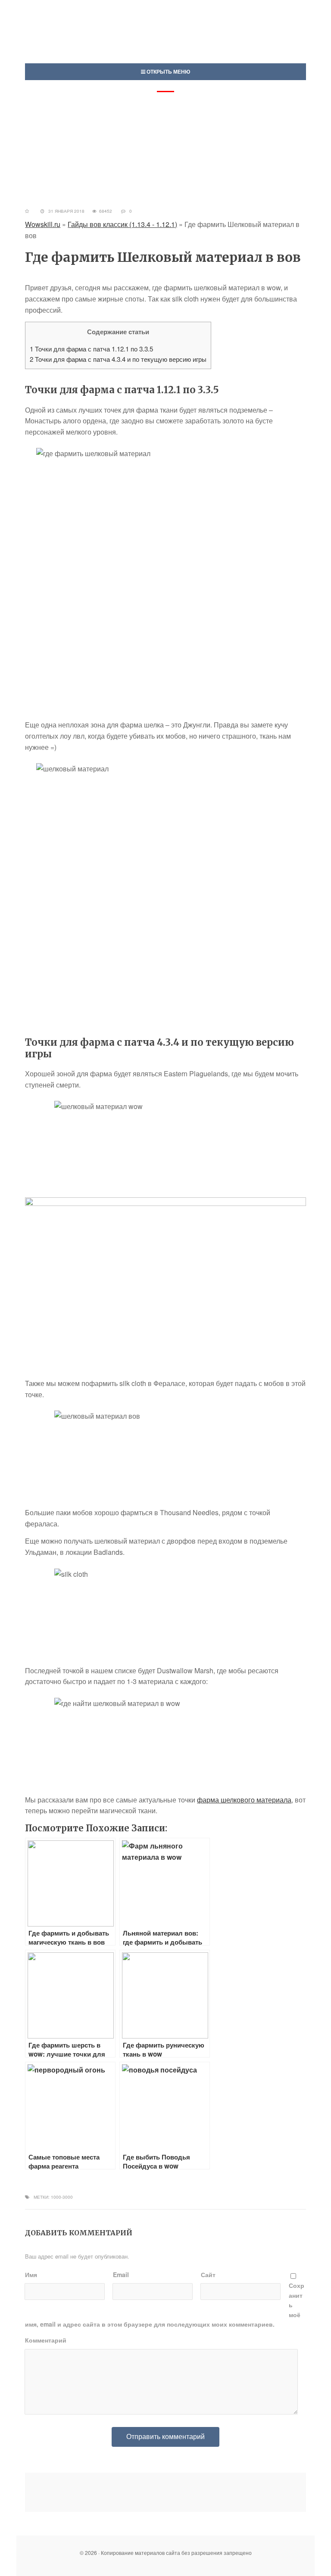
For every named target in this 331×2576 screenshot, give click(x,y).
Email (121, 2275)
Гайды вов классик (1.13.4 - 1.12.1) (122, 224)
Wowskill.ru (43, 224)
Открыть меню (168, 71)
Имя (31, 2275)
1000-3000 (62, 2197)
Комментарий (46, 2340)
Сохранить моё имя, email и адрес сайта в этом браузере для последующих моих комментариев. (165, 2305)
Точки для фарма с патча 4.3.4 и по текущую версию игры (118, 359)
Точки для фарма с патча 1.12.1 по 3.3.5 (91, 349)
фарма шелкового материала (244, 1800)
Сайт (208, 2275)
